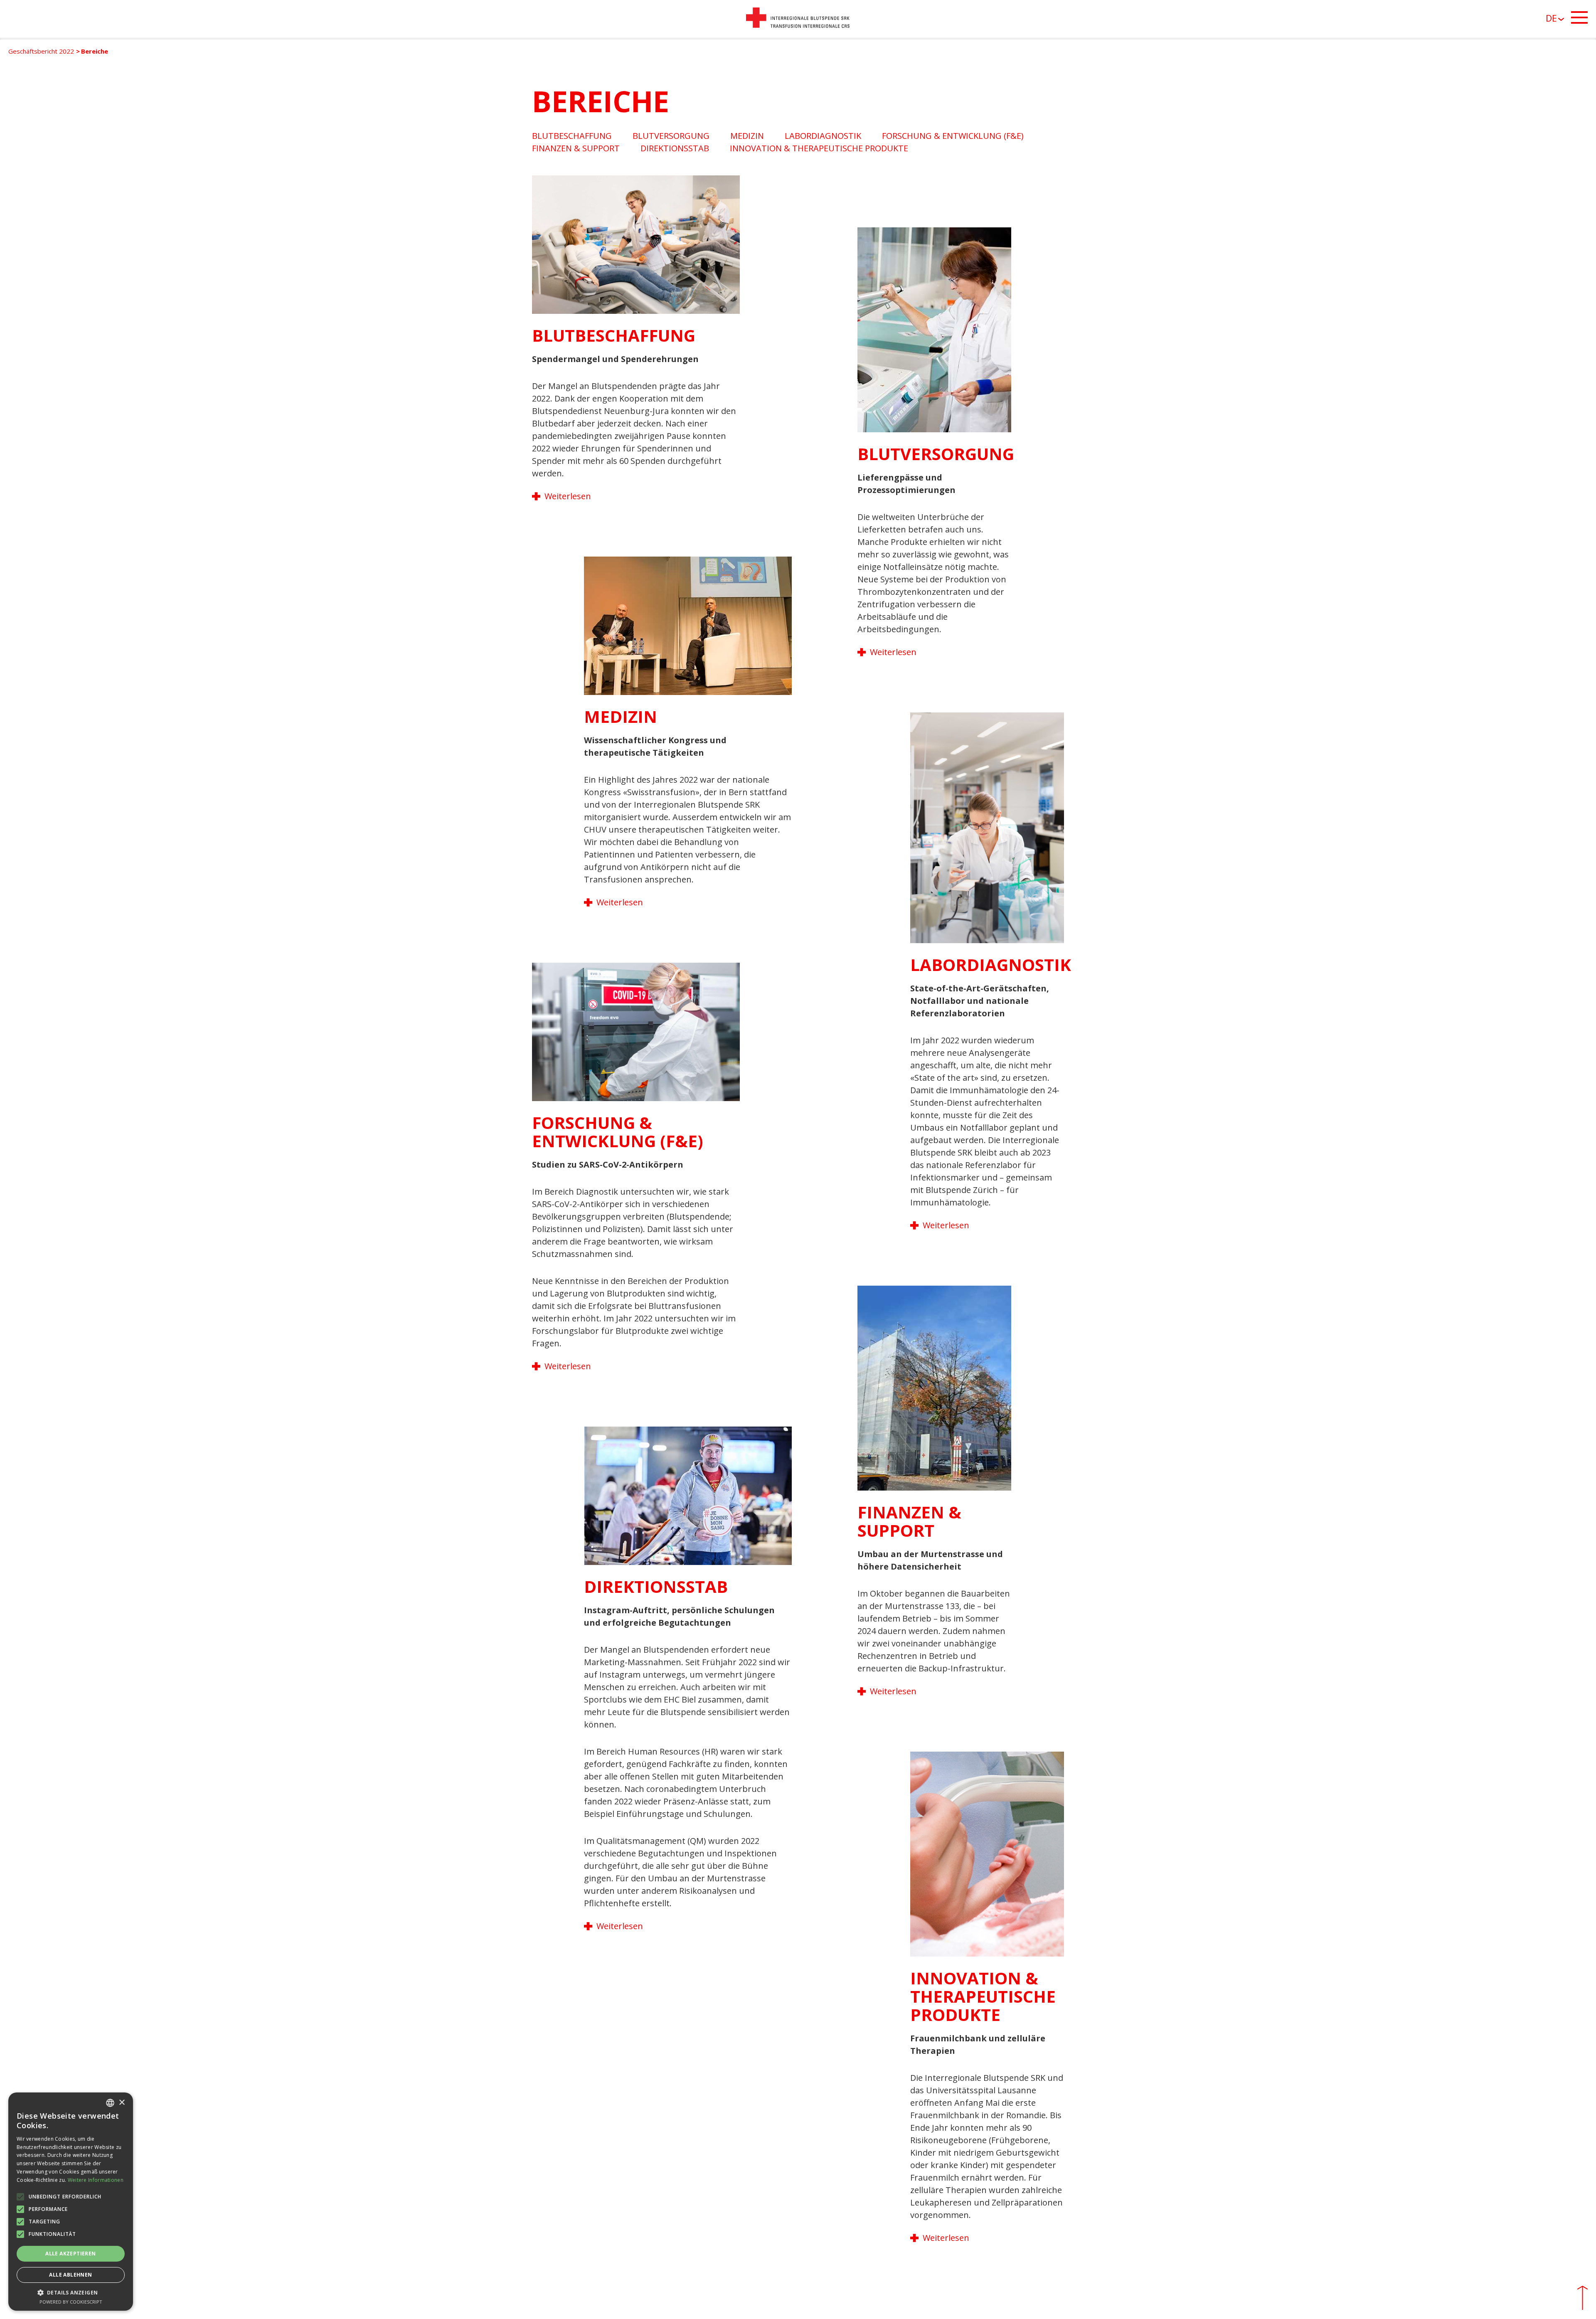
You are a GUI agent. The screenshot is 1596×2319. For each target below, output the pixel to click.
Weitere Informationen (96, 2180)
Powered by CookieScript (71, 2302)
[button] (71, 2292)
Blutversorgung (671, 136)
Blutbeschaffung (572, 136)
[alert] (71, 2202)
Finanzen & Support (576, 148)
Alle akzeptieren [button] (70, 2254)
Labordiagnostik (823, 136)
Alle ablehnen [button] (70, 2275)
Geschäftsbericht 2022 (41, 51)
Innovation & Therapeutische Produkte (819, 148)
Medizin (747, 136)
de (1551, 18)
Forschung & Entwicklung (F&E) (953, 136)
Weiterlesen (568, 496)
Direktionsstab (675, 148)
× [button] (122, 2103)
